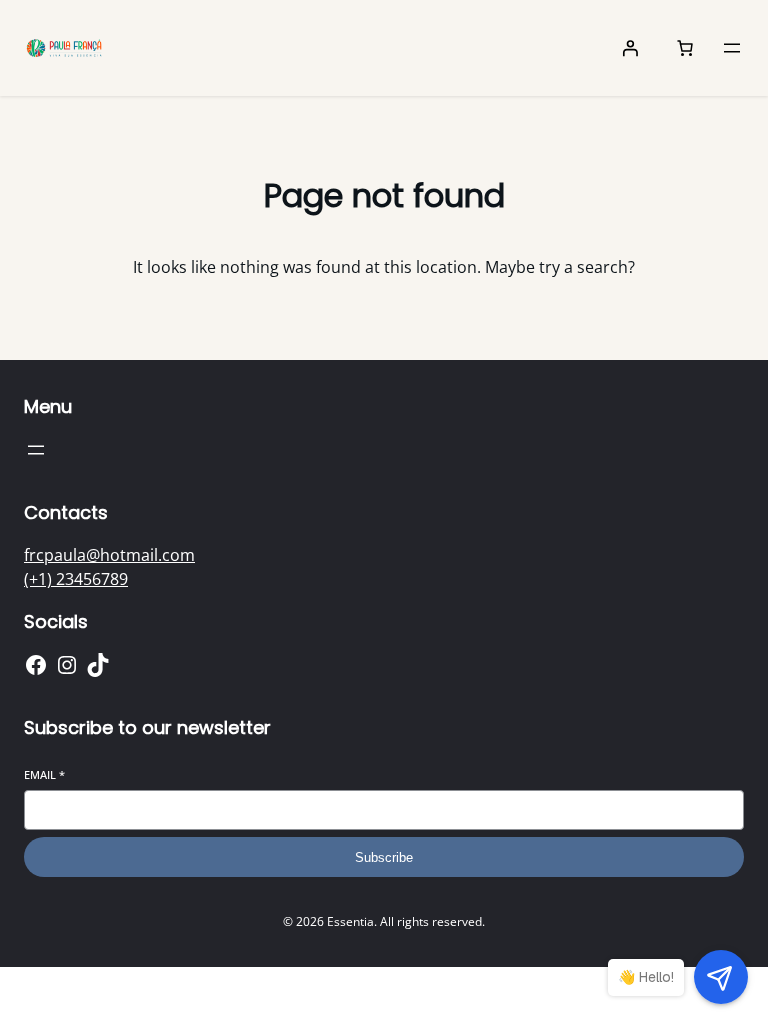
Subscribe (384, 857)
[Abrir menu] (732, 48)
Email (44, 774)
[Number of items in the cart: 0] (685, 48)
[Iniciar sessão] (630, 48)
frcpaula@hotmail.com (109, 555)
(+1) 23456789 (76, 579)
